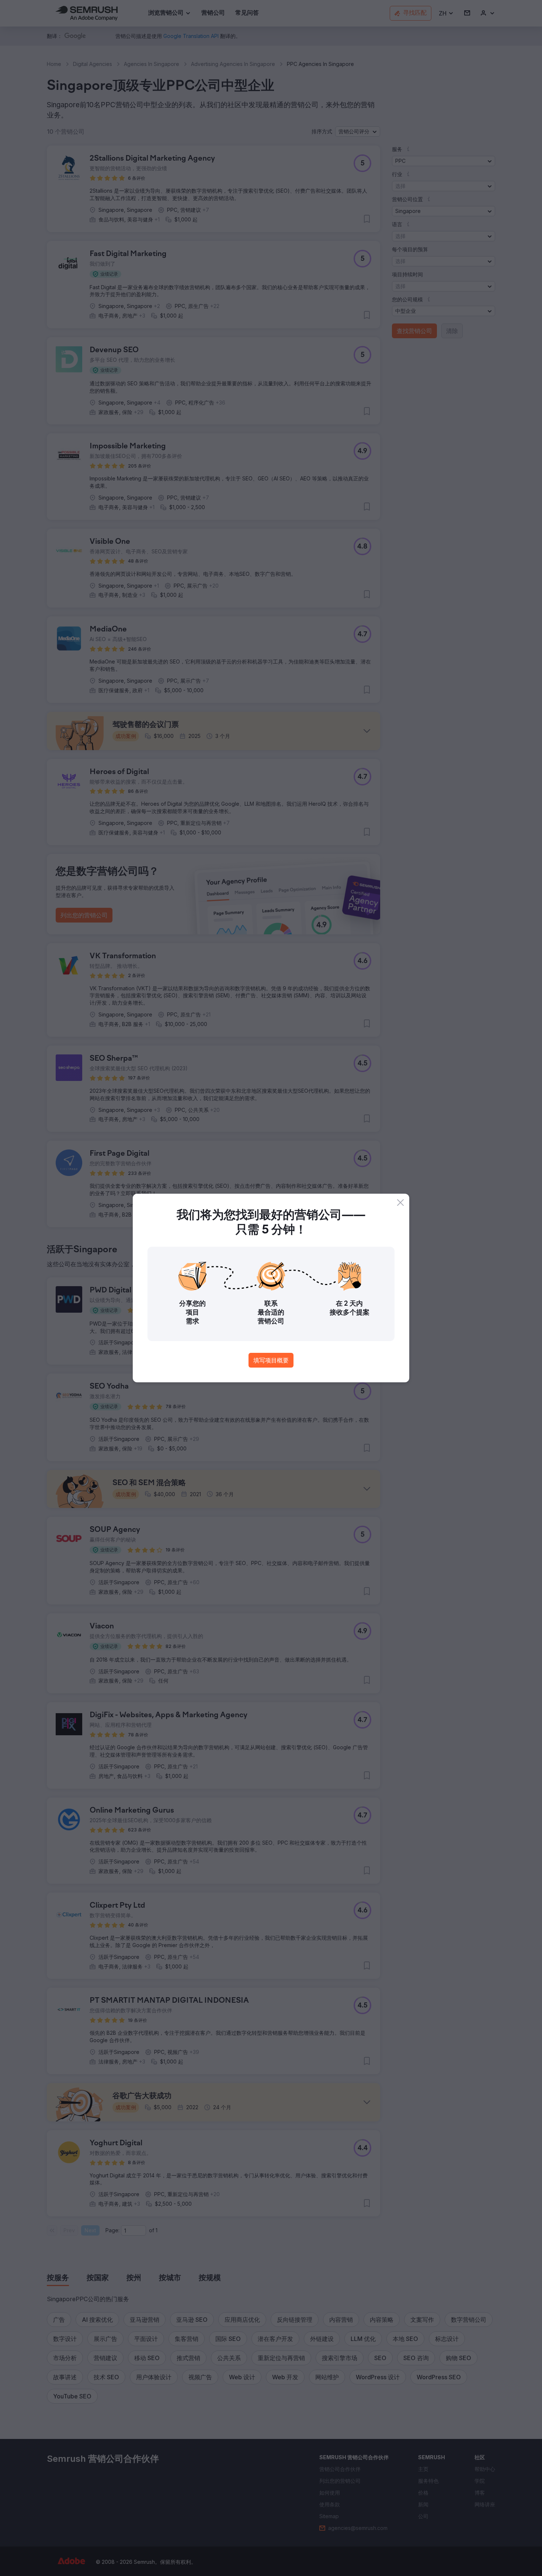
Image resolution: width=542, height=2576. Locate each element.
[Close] (400, 1203)
